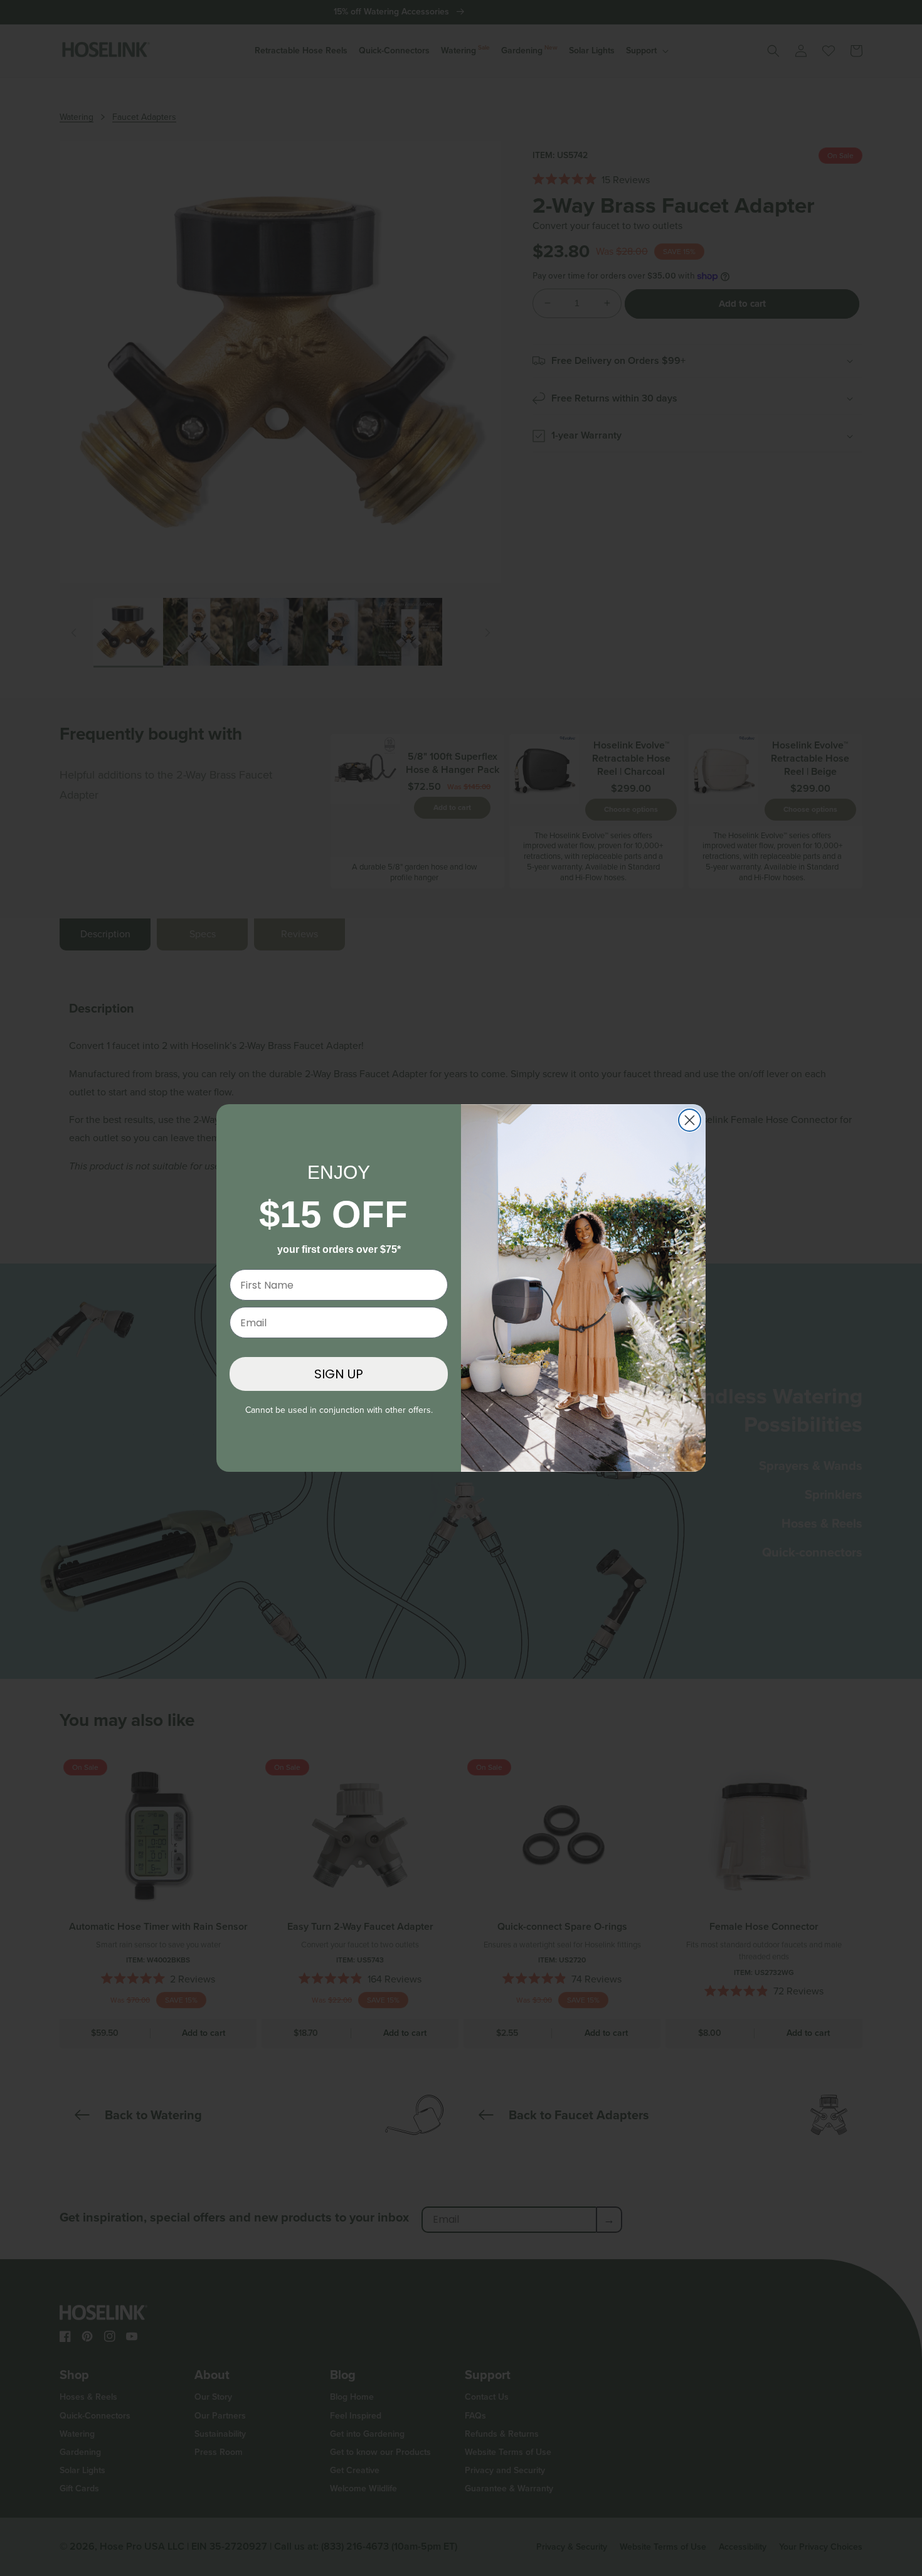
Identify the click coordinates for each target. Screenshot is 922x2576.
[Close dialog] (690, 1120)
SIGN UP (339, 1374)
